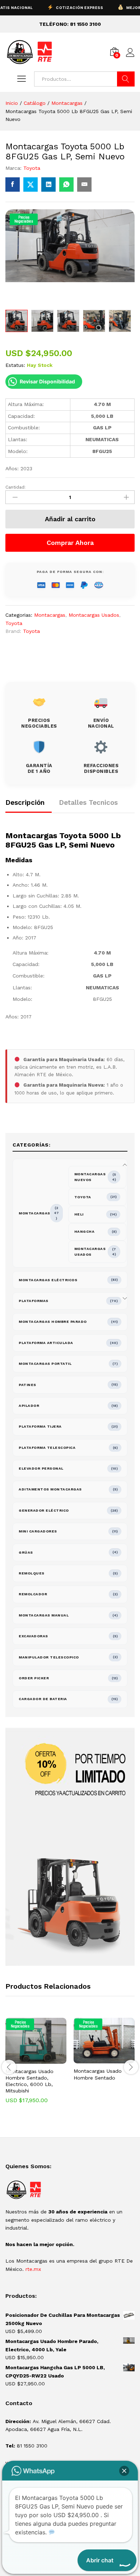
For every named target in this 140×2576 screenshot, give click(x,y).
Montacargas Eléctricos (48, 1280)
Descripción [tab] (25, 802)
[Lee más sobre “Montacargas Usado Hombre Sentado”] (96, 2059)
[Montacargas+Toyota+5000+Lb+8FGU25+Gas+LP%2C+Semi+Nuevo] (31, 185)
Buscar (126, 79)
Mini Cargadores (38, 1531)
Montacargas (50, 615)
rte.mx (33, 2269)
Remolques (32, 1573)
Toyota (32, 168)
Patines (27, 1385)
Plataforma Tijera (40, 1426)
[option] (17, 321)
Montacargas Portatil (45, 1364)
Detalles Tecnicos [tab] (88, 802)
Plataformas (34, 1301)
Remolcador (33, 1594)
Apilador (29, 1406)
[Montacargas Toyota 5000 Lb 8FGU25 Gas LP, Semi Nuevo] (13, 185)
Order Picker (34, 1678)
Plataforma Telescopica (47, 1448)
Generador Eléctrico (44, 1510)
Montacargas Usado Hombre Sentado (98, 2074)
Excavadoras (33, 1636)
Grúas (26, 1552)
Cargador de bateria (43, 1699)
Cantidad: (15, 487)
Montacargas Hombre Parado (53, 1322)
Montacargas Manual (44, 1615)
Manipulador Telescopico (49, 1657)
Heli (79, 1214)
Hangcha (85, 1231)
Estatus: (15, 365)
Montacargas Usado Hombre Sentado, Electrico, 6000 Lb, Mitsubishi (29, 2081)
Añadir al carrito (70, 519)
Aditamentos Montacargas (50, 1489)
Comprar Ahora (70, 543)
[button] (28, 2059)
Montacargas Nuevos (90, 1177)
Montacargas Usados (94, 615)
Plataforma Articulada (46, 1343)
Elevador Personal (41, 1468)
